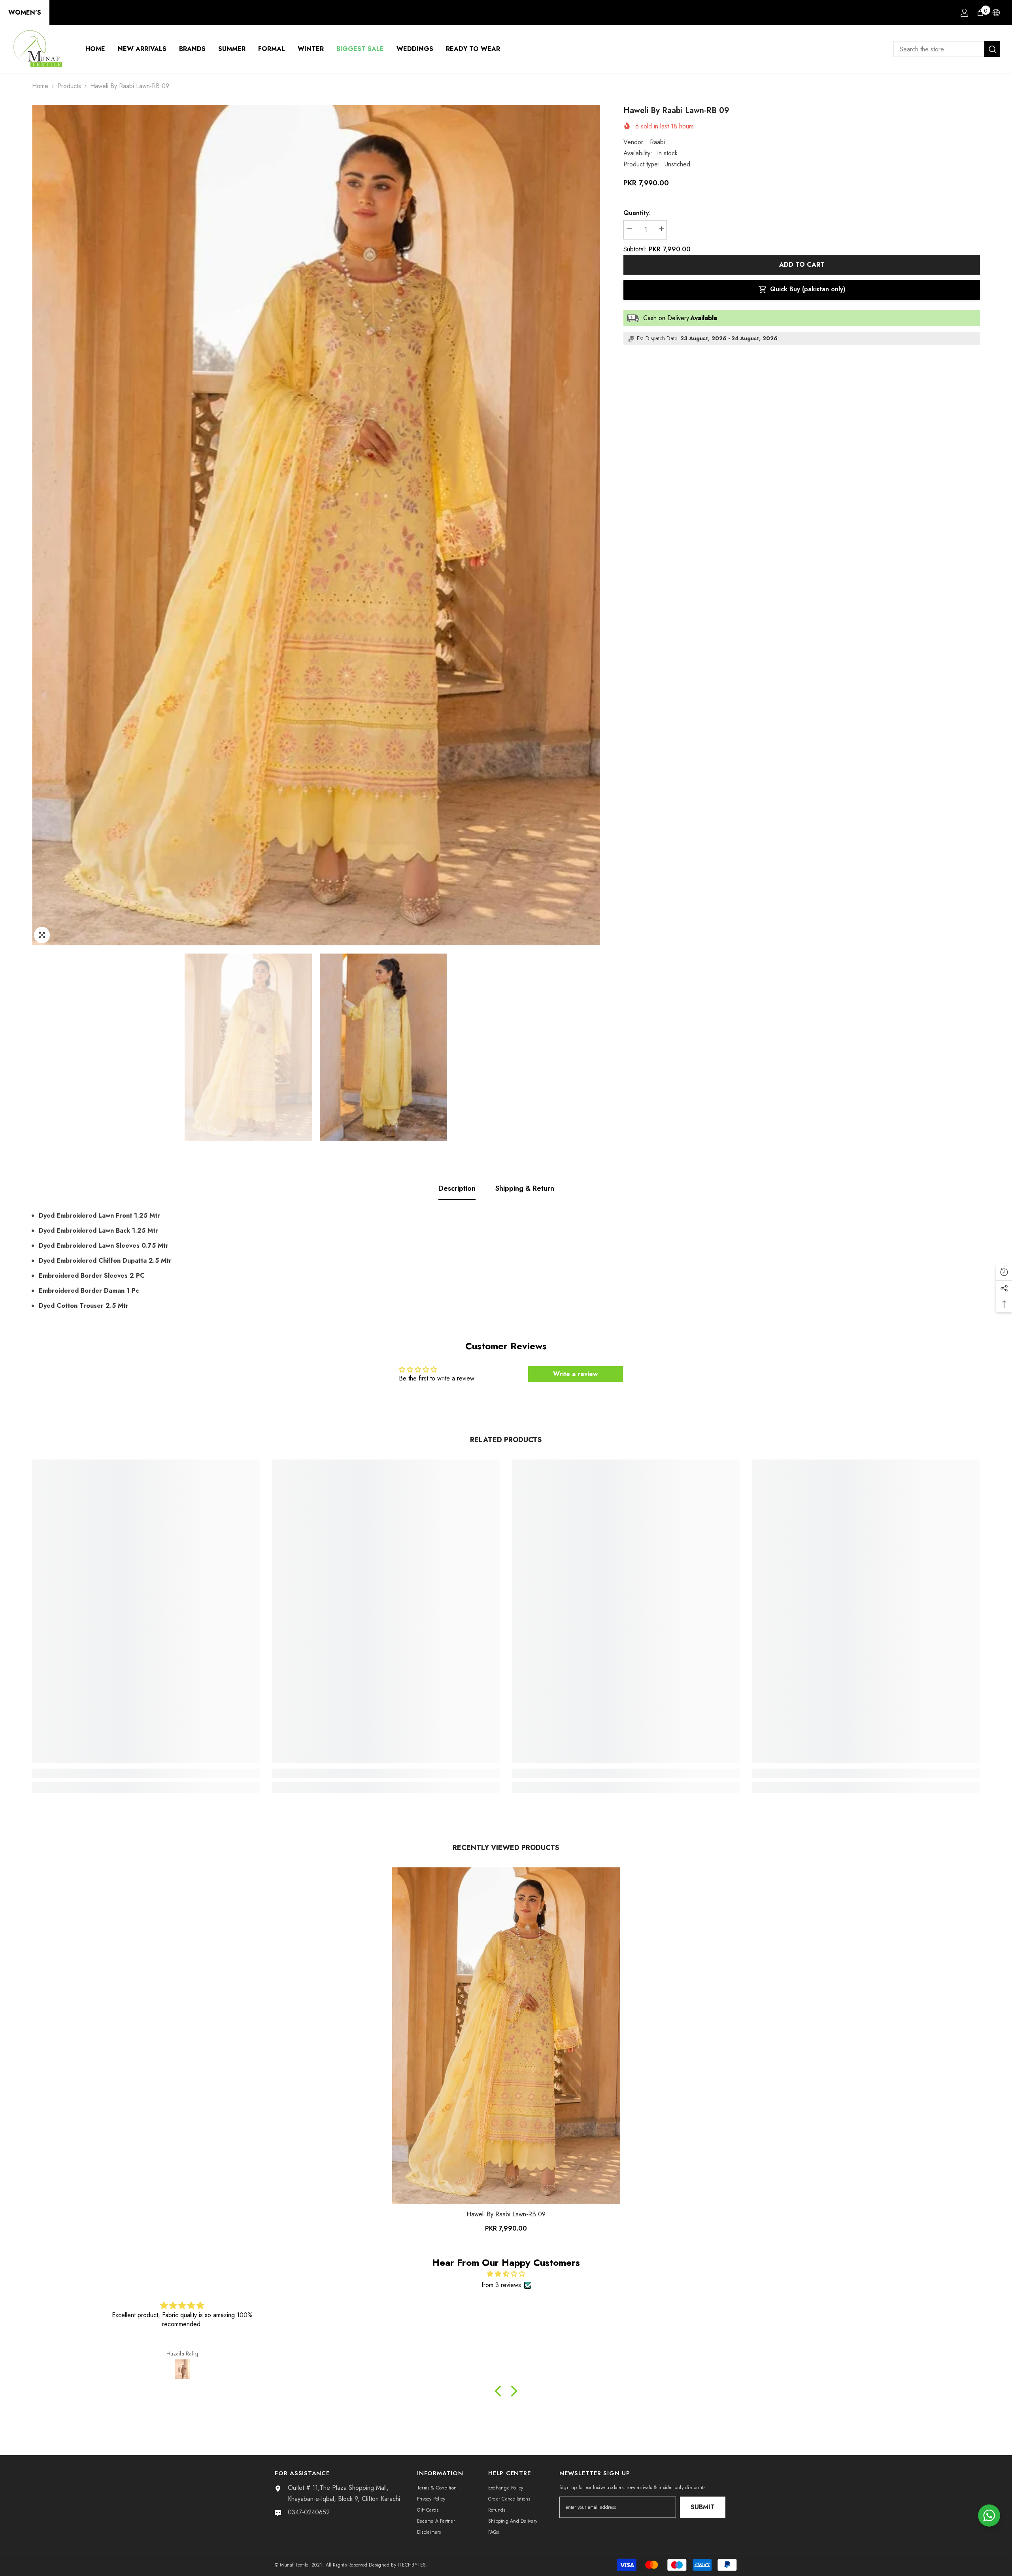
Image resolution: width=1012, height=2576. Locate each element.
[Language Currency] (996, 13)
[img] (506, 2274)
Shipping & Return (525, 1188)
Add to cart (802, 265)
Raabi (657, 142)
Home (40, 86)
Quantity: (637, 213)
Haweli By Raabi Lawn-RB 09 (506, 2214)
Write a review (575, 1374)
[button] (500, 2391)
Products (69, 86)
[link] (146, 1773)
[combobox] (939, 49)
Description (457, 1188)
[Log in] (965, 13)
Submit (703, 2507)
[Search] (947, 49)
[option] (316, 525)
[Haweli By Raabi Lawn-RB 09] (506, 2036)
